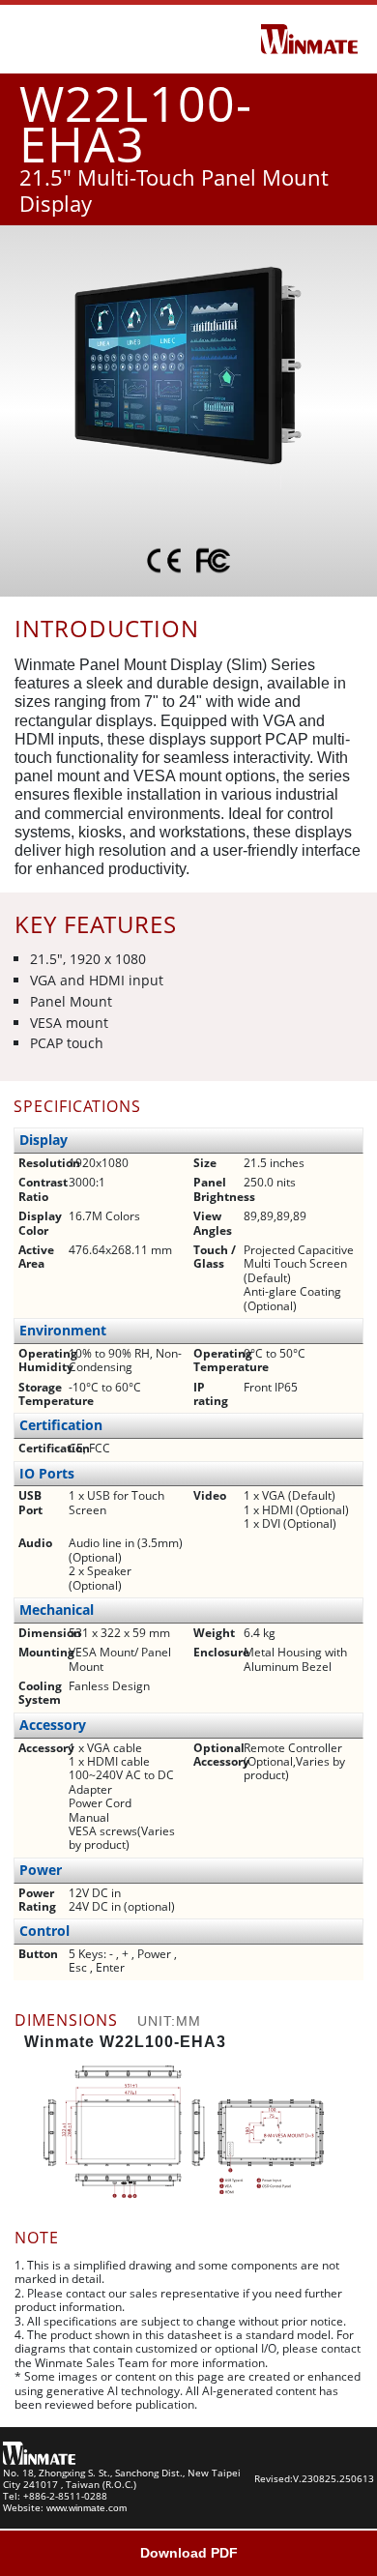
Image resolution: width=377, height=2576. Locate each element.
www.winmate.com (87, 2508)
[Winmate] (309, 38)
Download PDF (189, 2553)
